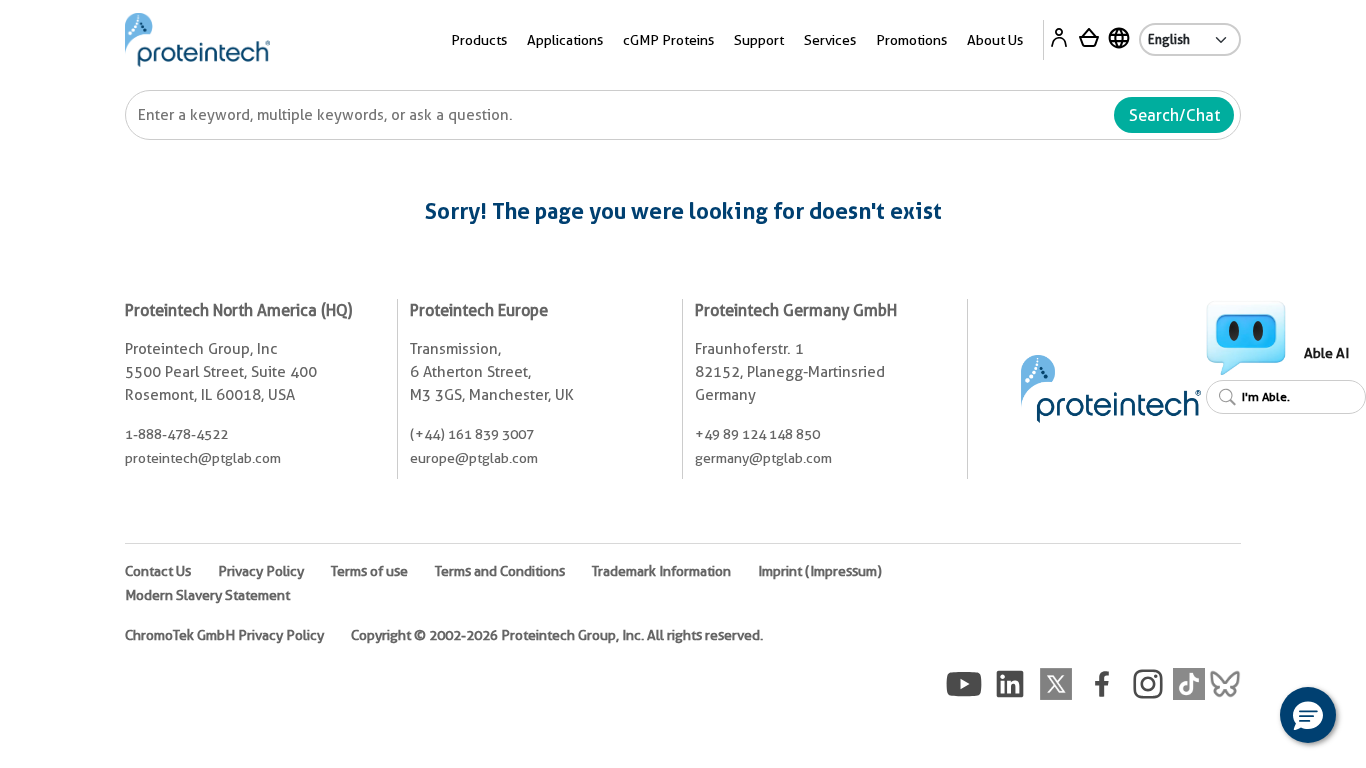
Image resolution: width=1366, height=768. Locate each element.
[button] (1308, 715)
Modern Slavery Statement (207, 595)
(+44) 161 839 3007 (472, 434)
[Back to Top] (1246, 718)
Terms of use (369, 571)
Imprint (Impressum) (820, 571)
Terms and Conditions (500, 571)
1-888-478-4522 (176, 434)
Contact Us (158, 571)
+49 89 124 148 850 (757, 434)
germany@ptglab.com (763, 458)
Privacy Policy (261, 571)
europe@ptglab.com (474, 458)
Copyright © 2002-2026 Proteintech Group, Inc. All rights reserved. (557, 635)
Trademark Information (661, 571)
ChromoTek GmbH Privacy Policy (224, 635)
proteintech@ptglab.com (203, 458)
